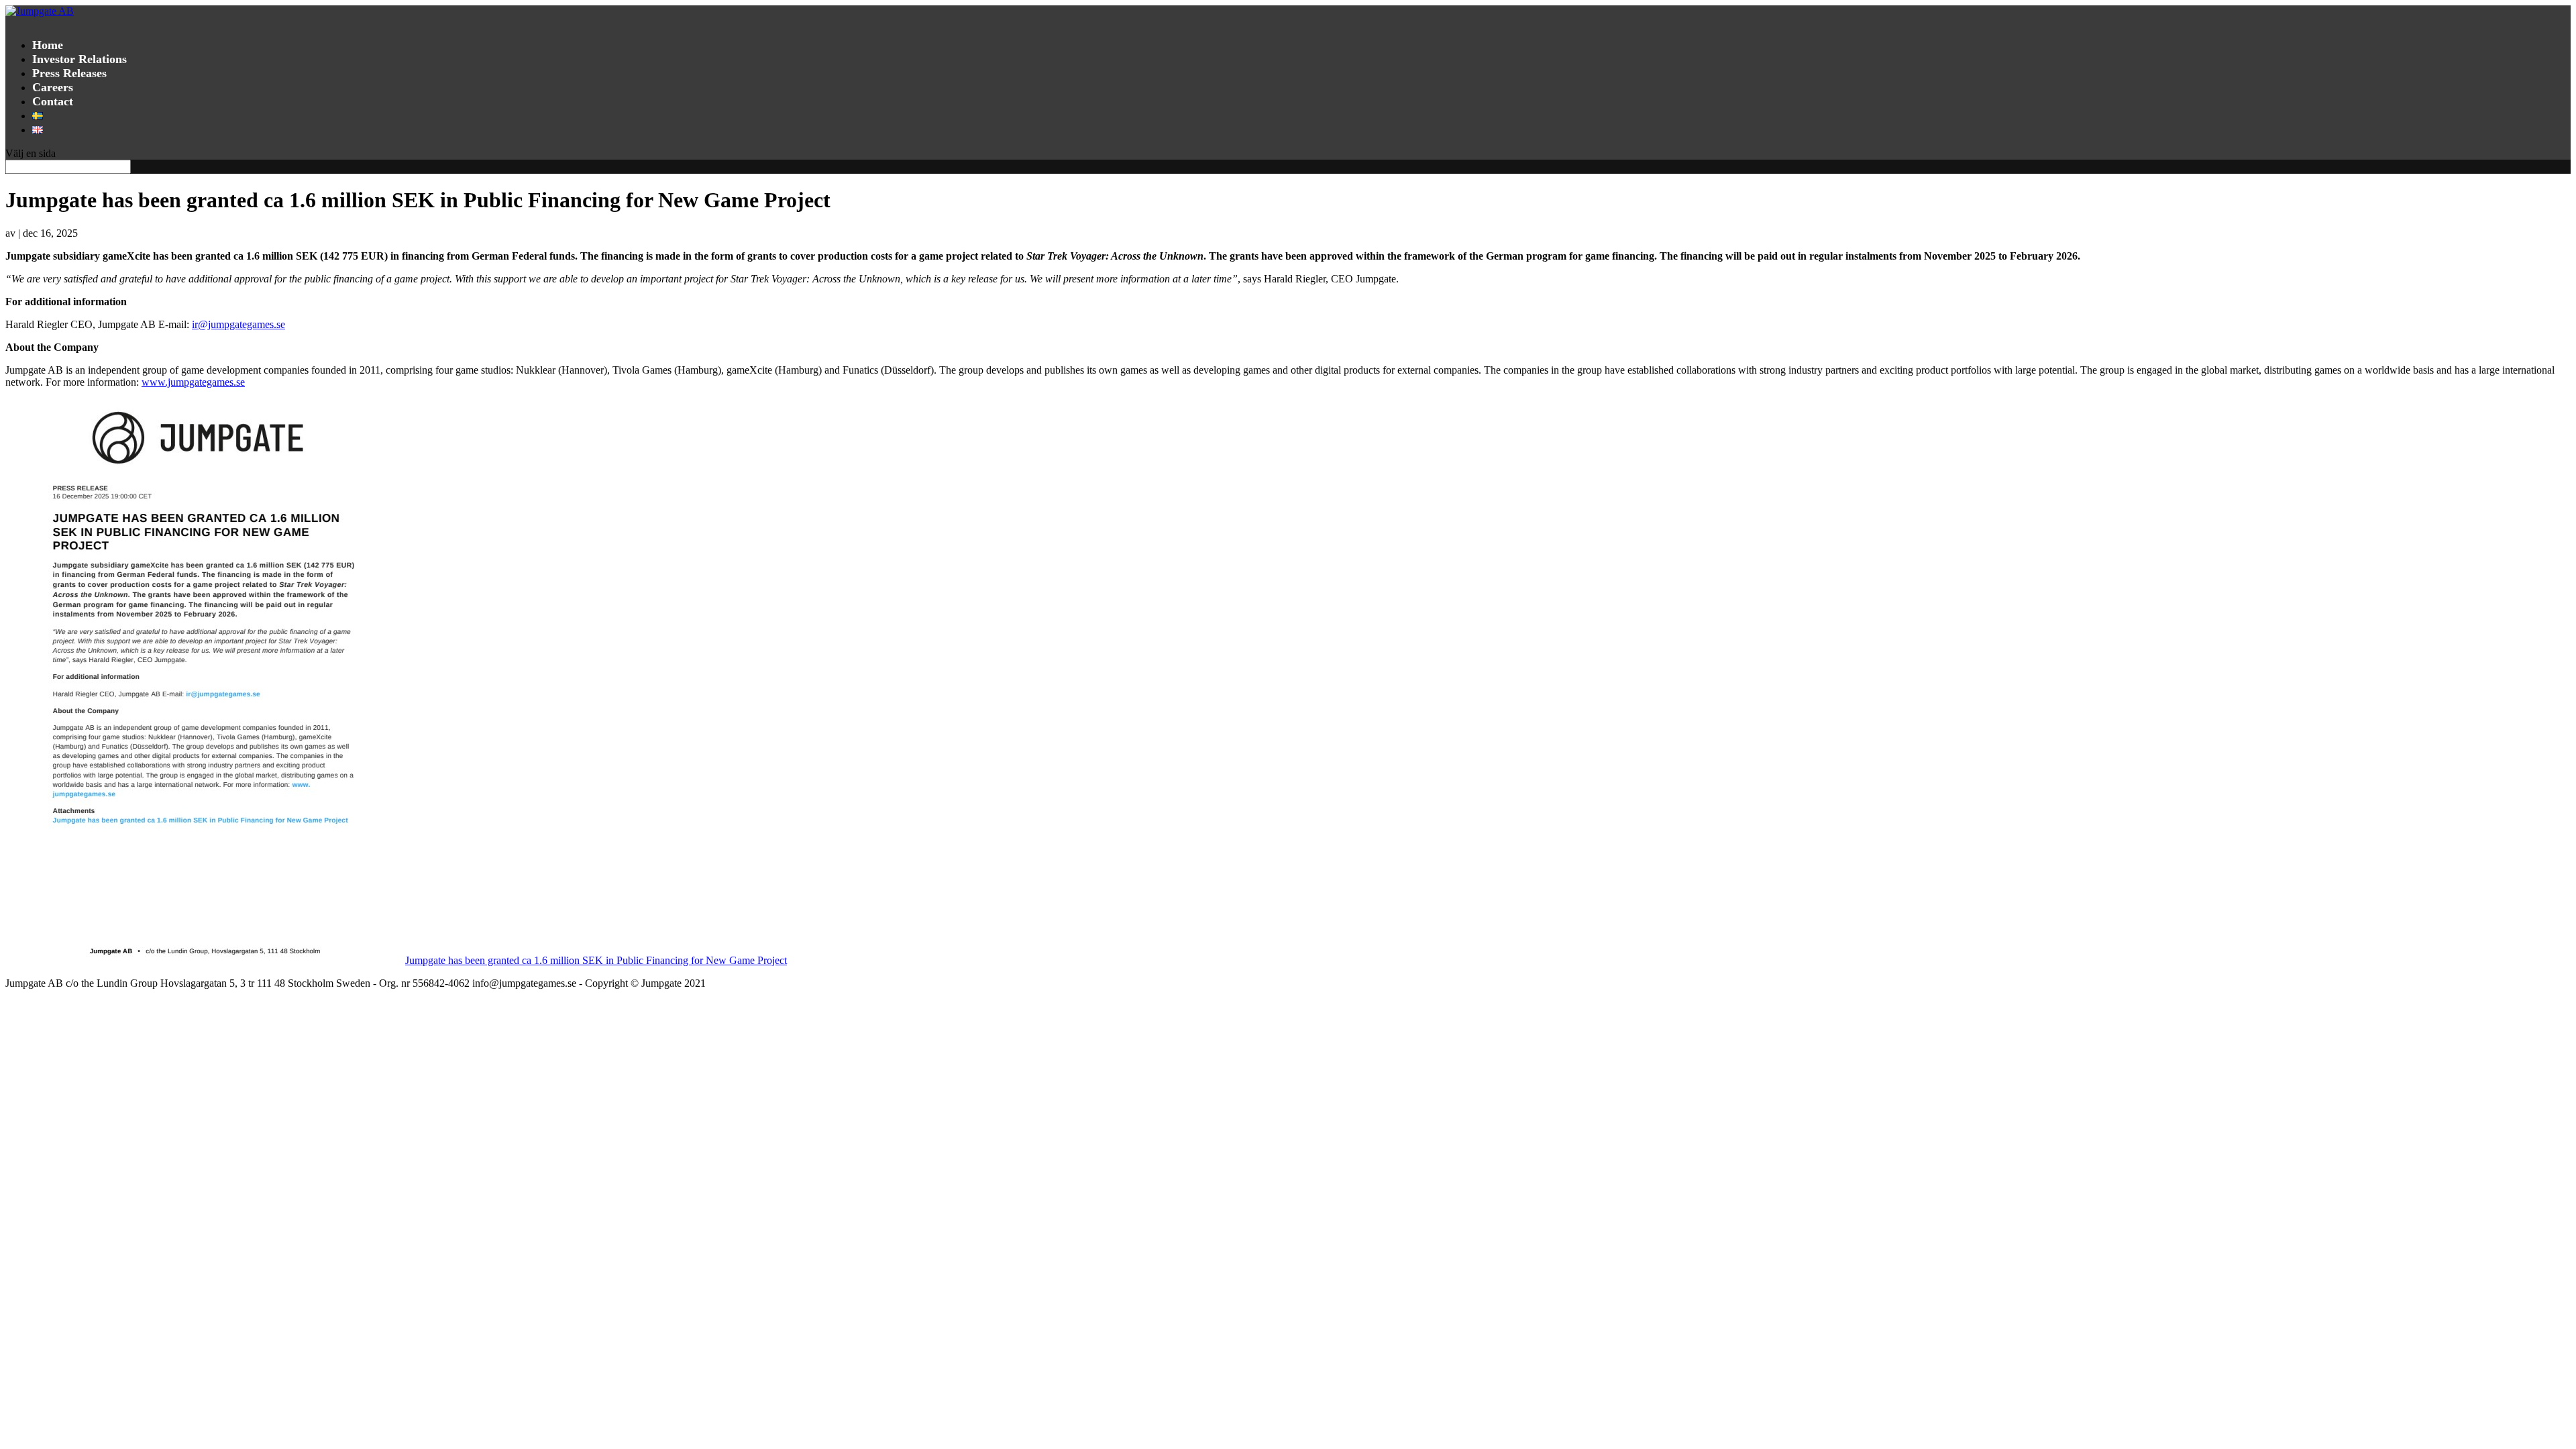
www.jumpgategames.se (193, 382)
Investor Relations (79, 59)
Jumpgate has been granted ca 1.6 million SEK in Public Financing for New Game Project (596, 960)
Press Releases (69, 73)
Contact (53, 101)
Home (48, 45)
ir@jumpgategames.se (238, 324)
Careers (53, 87)
